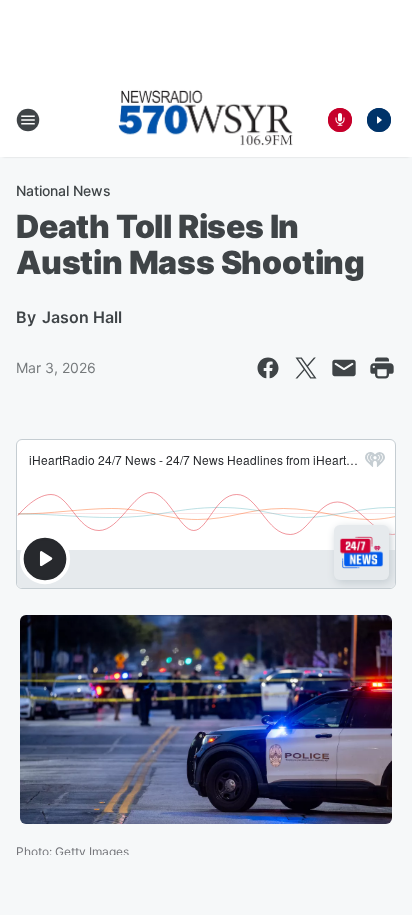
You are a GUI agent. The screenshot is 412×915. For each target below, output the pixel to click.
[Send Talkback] (340, 120)
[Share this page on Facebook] (268, 368)
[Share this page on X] (306, 368)
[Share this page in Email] (344, 368)
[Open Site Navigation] (28, 120)
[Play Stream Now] (379, 120)
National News (63, 190)
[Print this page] (382, 368)
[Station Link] (206, 120)
